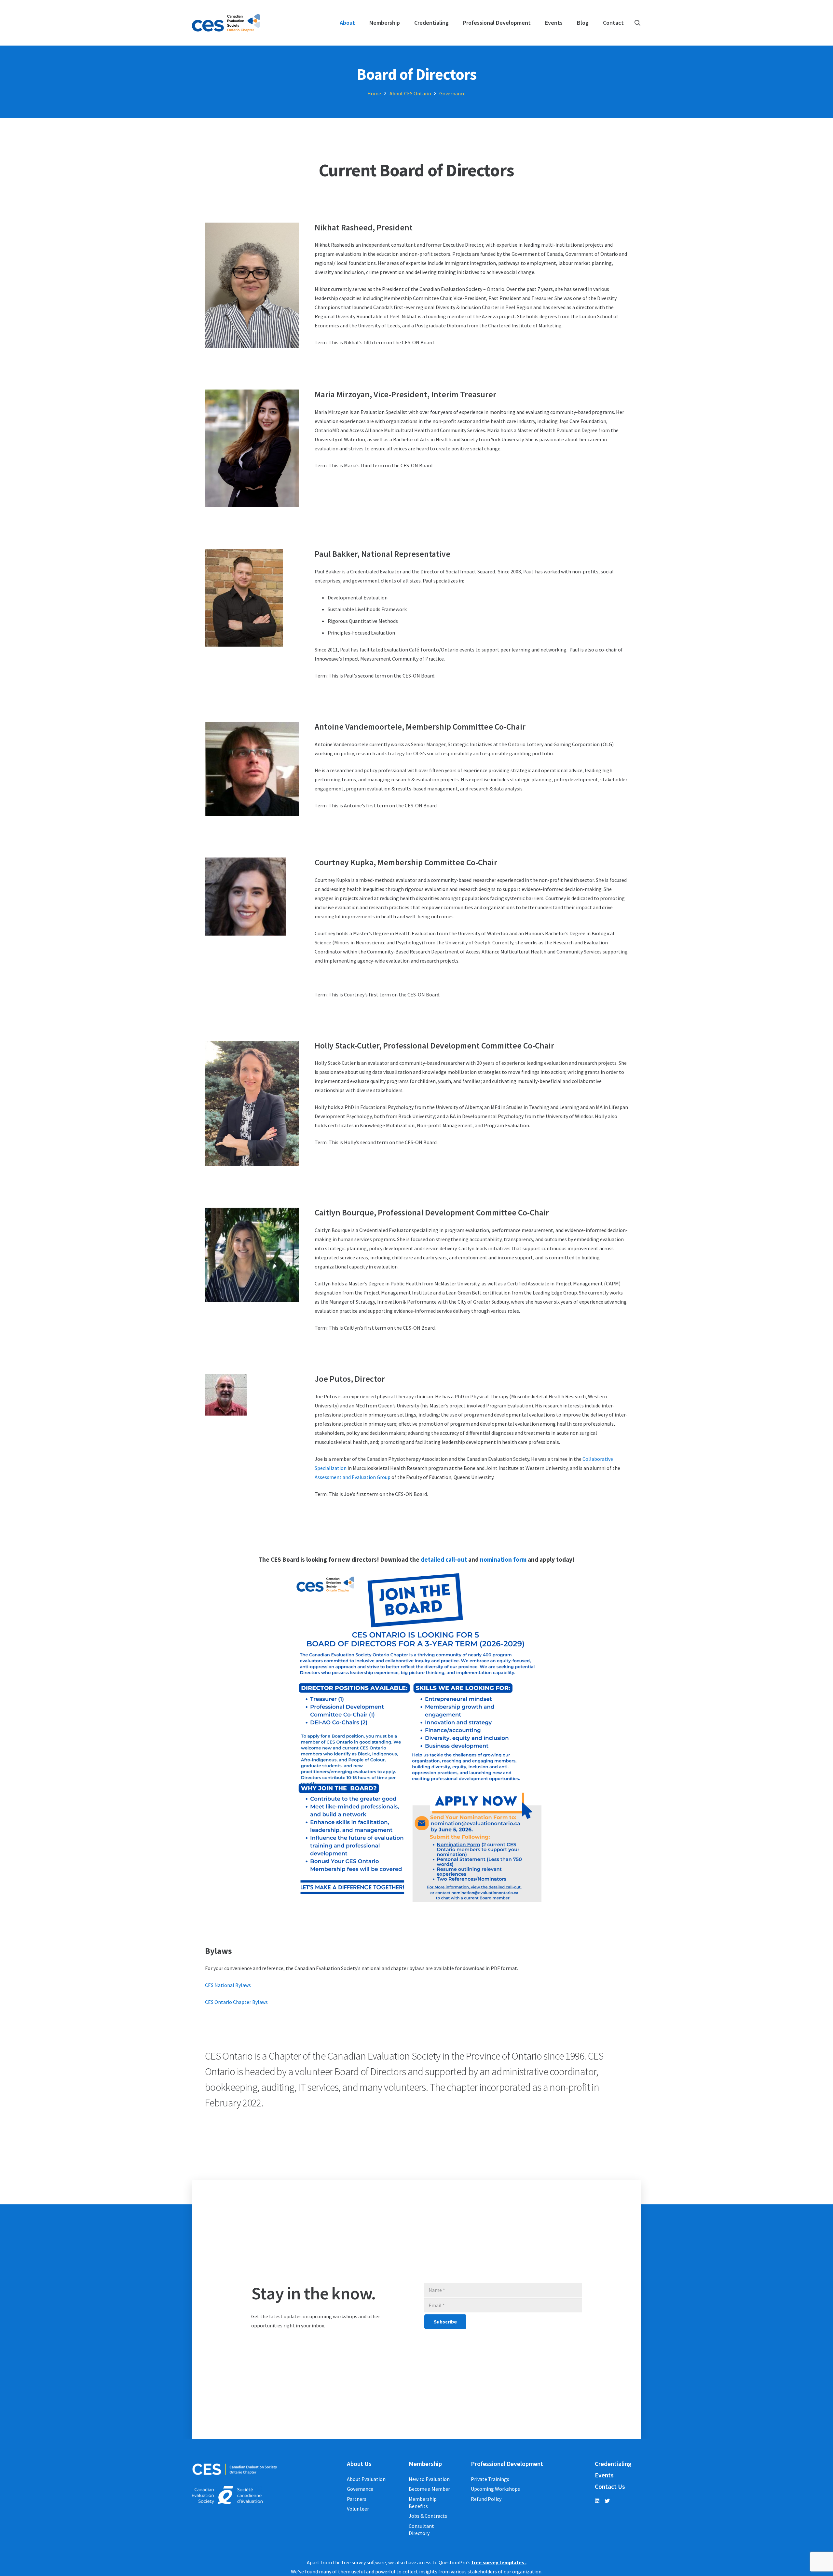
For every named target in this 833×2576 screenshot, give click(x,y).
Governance (360, 2489)
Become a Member (429, 2489)
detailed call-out (444, 1559)
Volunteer (358, 2509)
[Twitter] (607, 2501)
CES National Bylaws (228, 1985)
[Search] (637, 23)
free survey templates (498, 2562)
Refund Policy (486, 2499)
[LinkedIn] (597, 2501)
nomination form (503, 1559)
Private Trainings (490, 2479)
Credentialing (613, 2464)
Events (604, 2475)
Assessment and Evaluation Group (353, 1477)
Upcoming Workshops (495, 2489)
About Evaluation (366, 2479)
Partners (357, 2499)
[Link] (226, 23)
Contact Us (610, 2487)
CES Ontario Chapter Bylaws (236, 2002)
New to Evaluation (429, 2479)
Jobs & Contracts (428, 2516)
